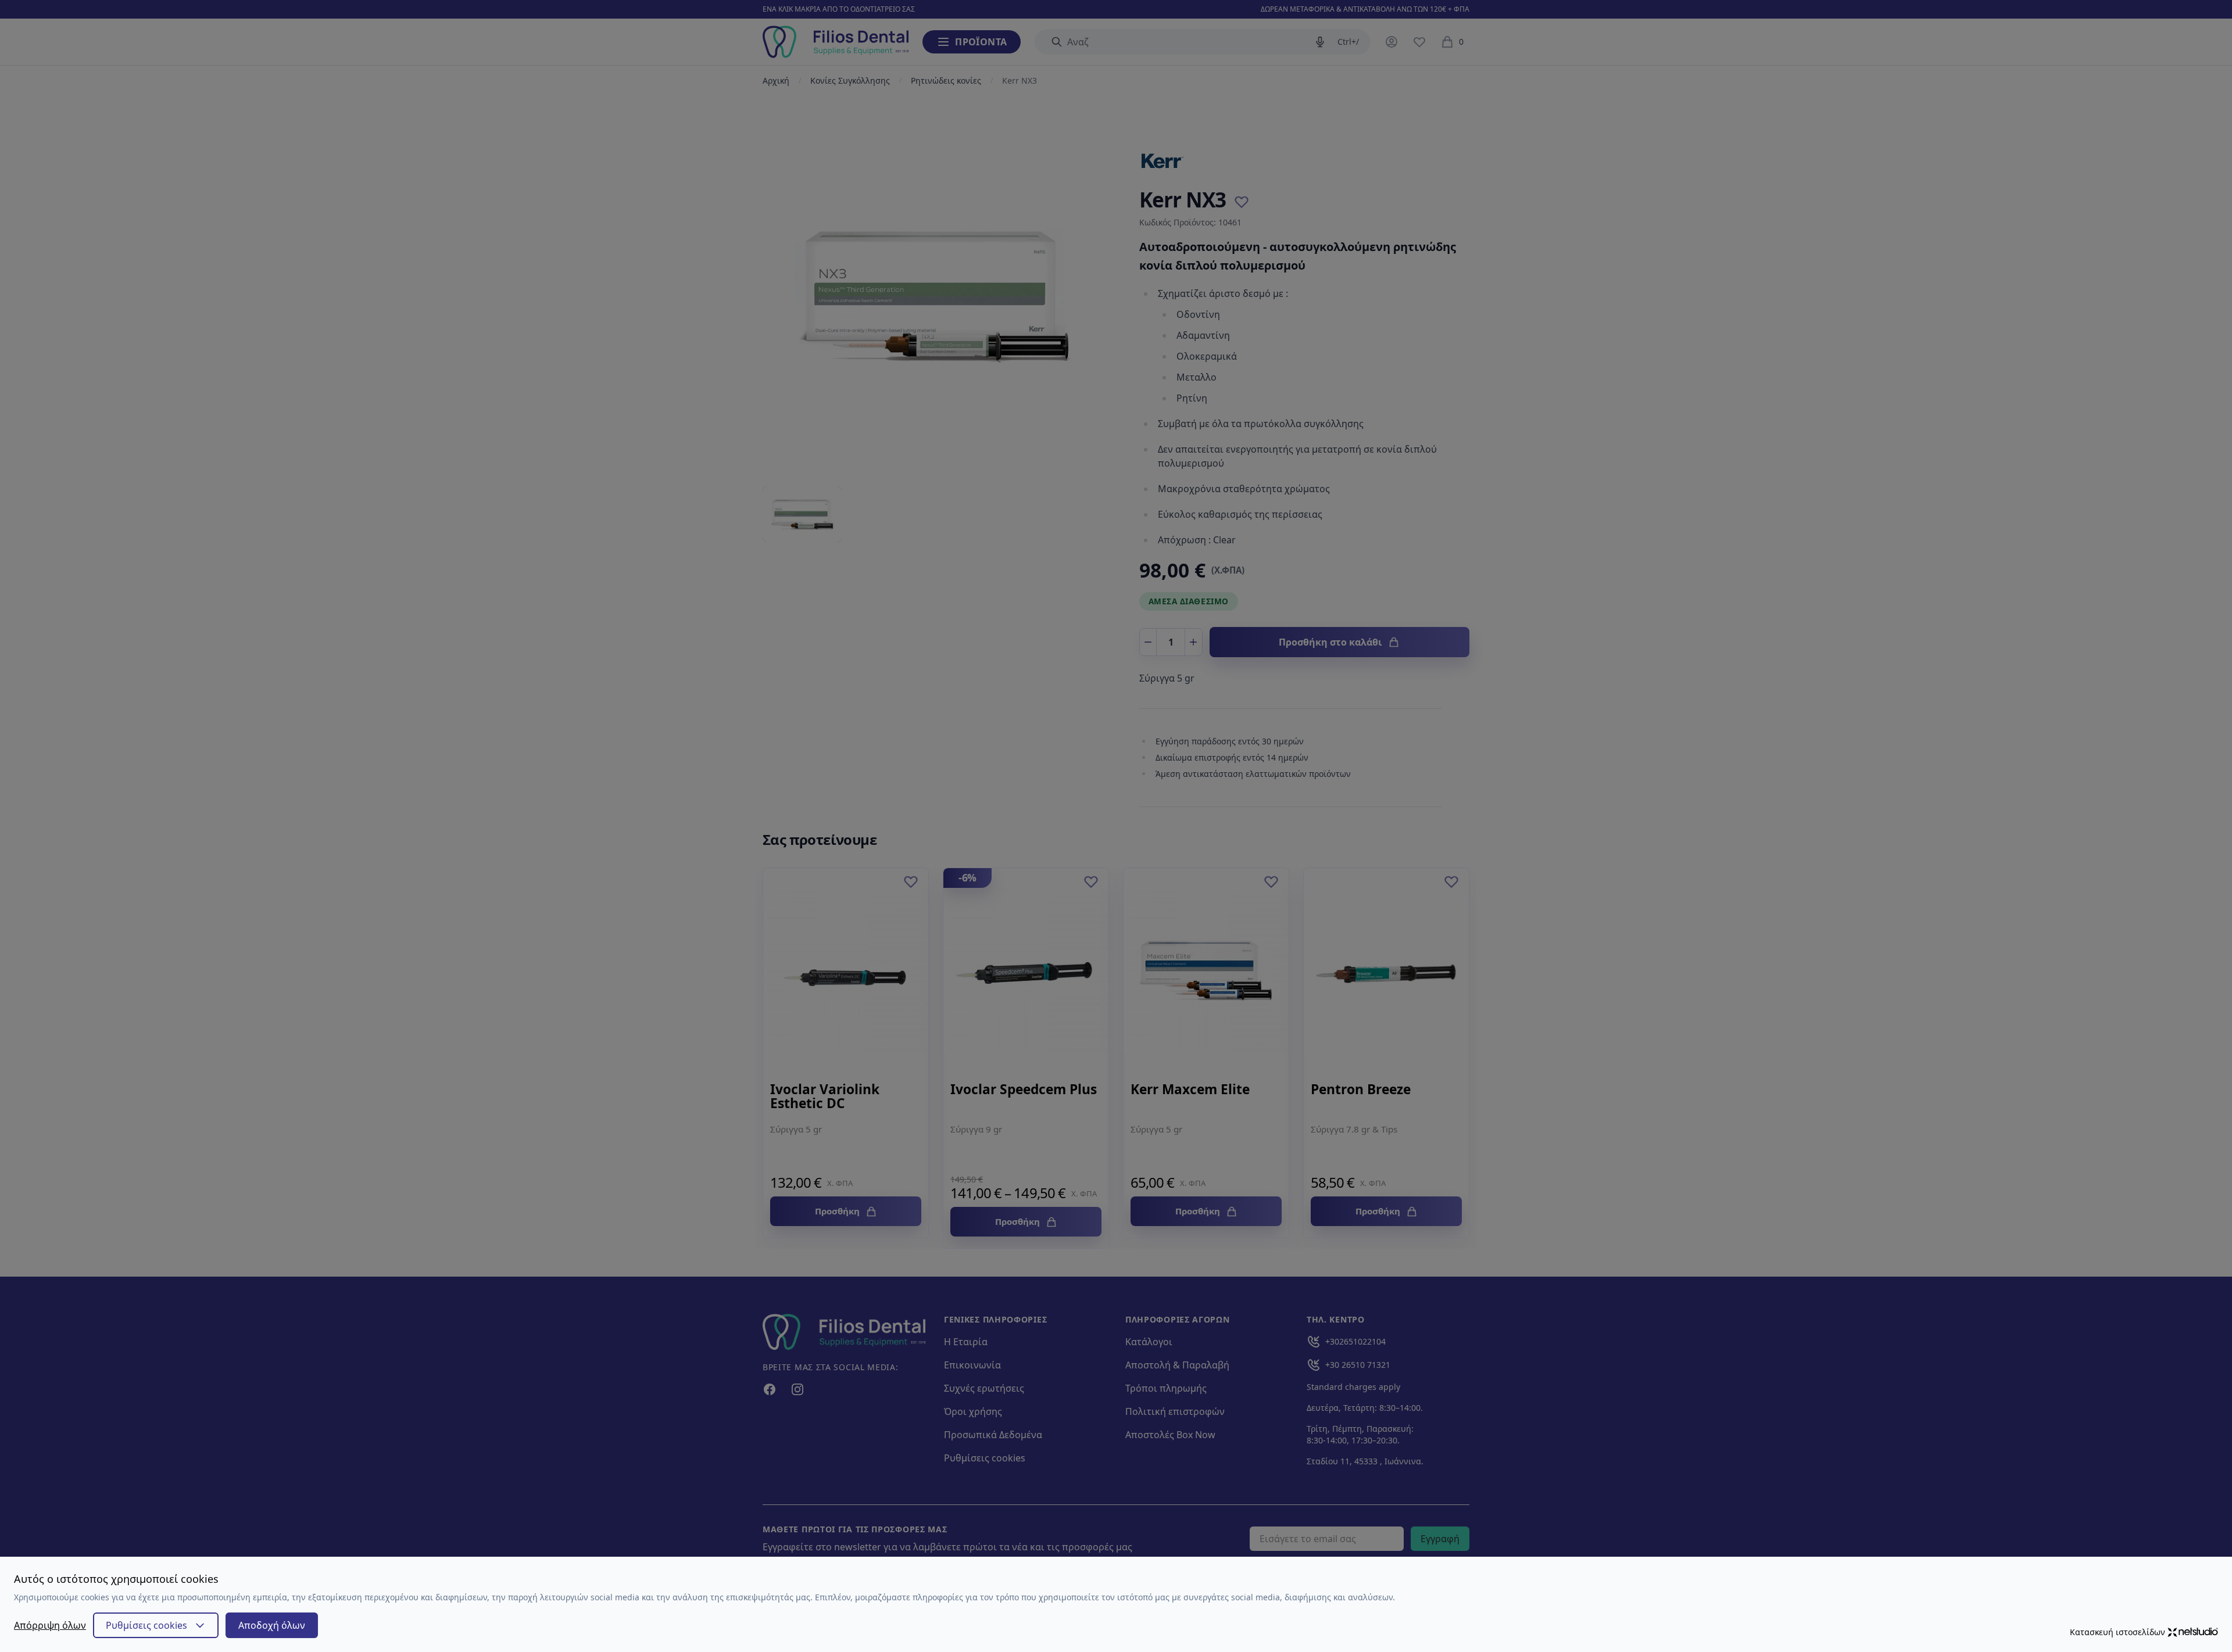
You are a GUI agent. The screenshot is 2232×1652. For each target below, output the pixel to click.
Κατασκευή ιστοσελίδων (2117, 1632)
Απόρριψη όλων (50, 1625)
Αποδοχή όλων (272, 1625)
